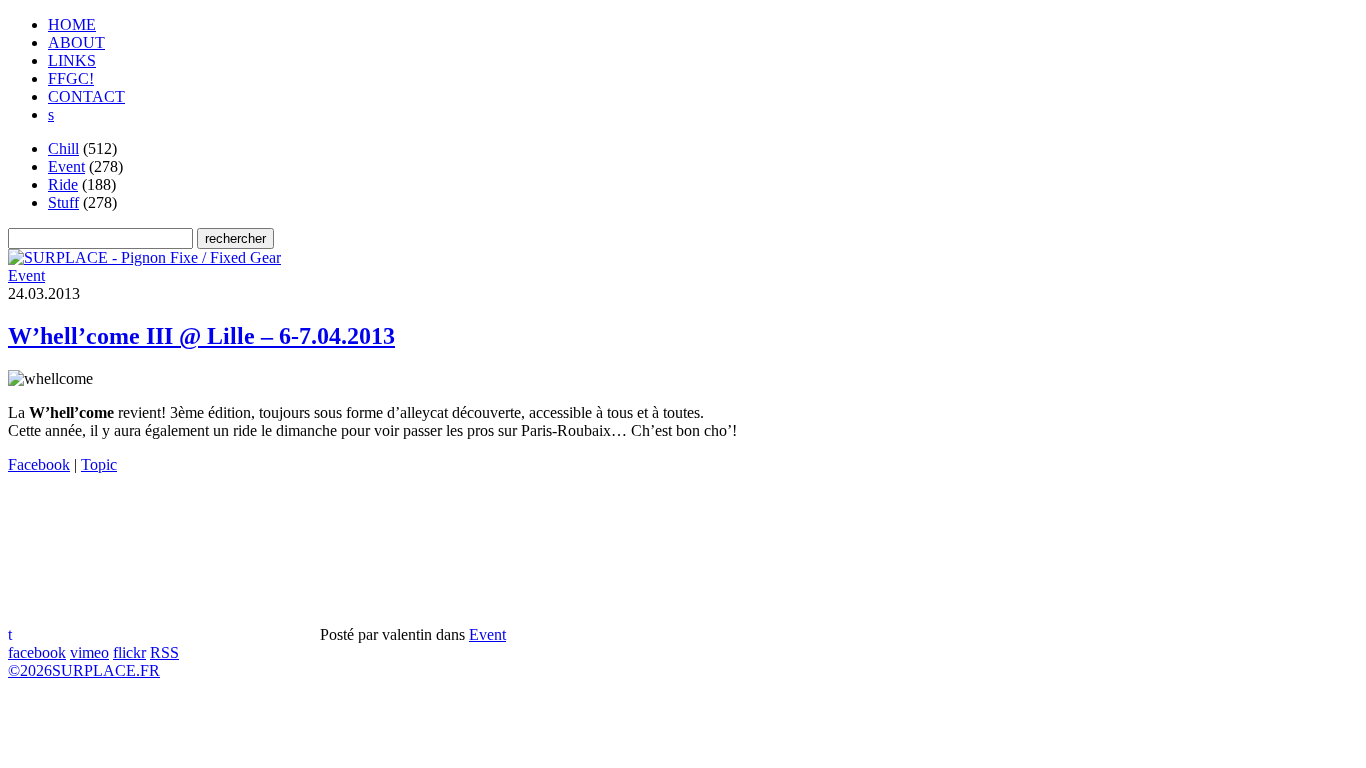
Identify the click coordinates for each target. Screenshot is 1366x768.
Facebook (39, 464)
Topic (99, 464)
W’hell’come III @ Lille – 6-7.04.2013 (201, 336)
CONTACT (86, 96)
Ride (63, 184)
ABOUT (76, 42)
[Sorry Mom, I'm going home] (144, 257)
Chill (63, 148)
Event (66, 166)
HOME (72, 24)
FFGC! (71, 78)
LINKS (72, 60)
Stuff (63, 202)
